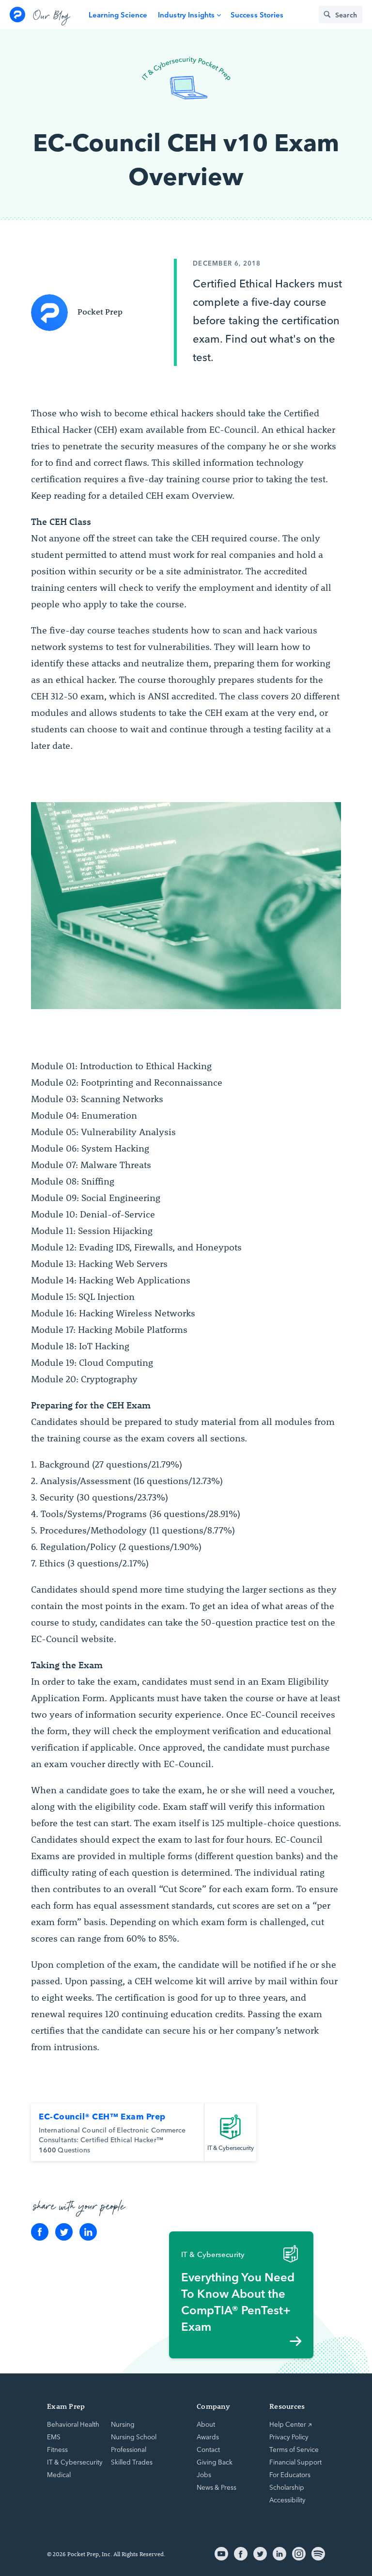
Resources (287, 2406)
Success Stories (257, 14)
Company (213, 2406)
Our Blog (52, 15)
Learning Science (118, 14)
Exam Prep (66, 2406)
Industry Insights (186, 14)
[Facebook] (40, 2232)
